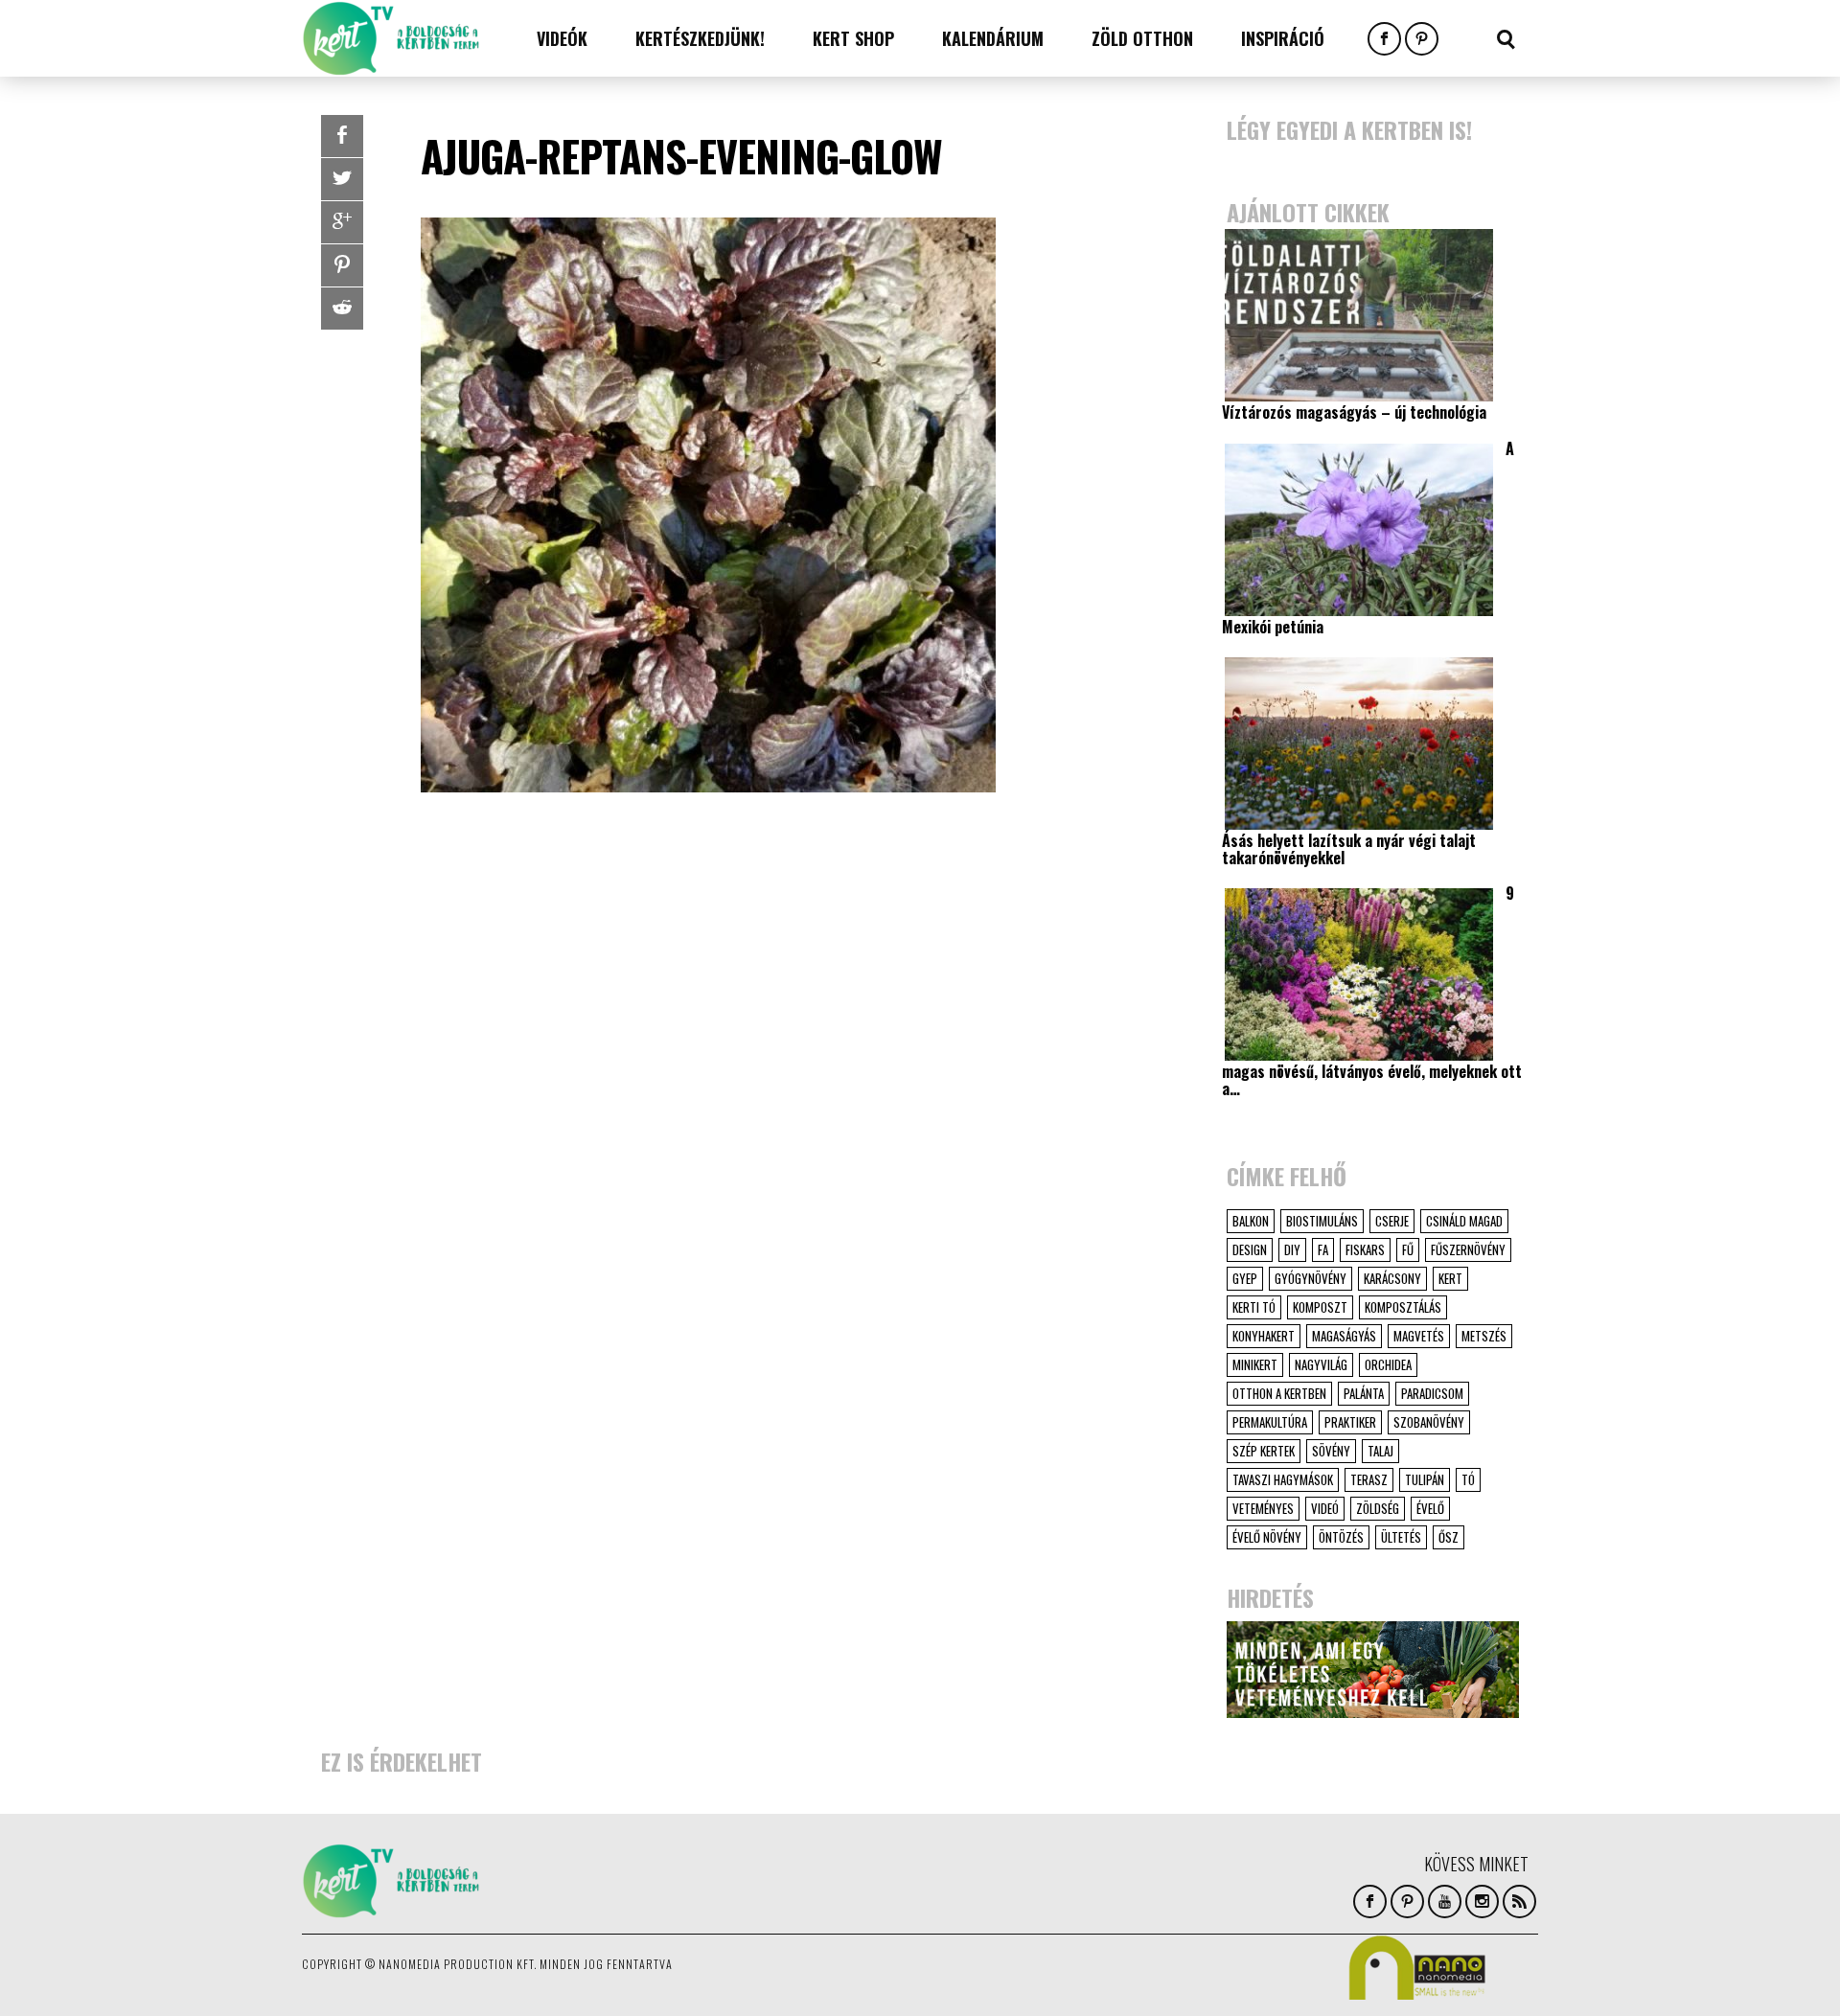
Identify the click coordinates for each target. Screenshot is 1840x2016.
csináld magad (1464, 1221)
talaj (1380, 1451)
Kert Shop (853, 38)
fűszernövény (1468, 1249)
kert (1450, 1278)
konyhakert (1264, 1336)
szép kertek (1264, 1451)
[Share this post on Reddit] (342, 309)
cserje (1392, 1221)
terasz (1369, 1479)
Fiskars (1365, 1249)
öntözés (1341, 1537)
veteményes (1263, 1508)
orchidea (1388, 1364)
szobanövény (1429, 1422)
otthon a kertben (1279, 1393)
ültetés (1401, 1537)
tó (1468, 1479)
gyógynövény (1311, 1278)
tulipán (1425, 1479)
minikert (1255, 1364)
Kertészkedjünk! (700, 38)
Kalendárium (993, 38)
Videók (562, 38)
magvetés (1419, 1336)
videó (1325, 1508)
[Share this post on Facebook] (342, 136)
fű (1408, 1249)
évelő (1430, 1508)
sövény (1331, 1451)
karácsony (1392, 1278)
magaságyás (1344, 1336)
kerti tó (1254, 1307)
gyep (1245, 1278)
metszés (1484, 1336)
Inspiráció (1283, 38)
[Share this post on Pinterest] (342, 265)
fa (1323, 1249)
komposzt (1320, 1307)
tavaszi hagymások (1283, 1479)
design (1250, 1249)
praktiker (1350, 1422)
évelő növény (1267, 1537)
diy (1292, 1249)
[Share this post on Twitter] (342, 179)
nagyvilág (1321, 1364)
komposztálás (1403, 1307)
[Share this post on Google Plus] (342, 222)
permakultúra (1270, 1422)
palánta (1364, 1393)
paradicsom (1432, 1393)
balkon (1251, 1221)
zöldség (1378, 1508)
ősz (1449, 1537)
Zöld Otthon (1142, 38)
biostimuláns (1322, 1221)
